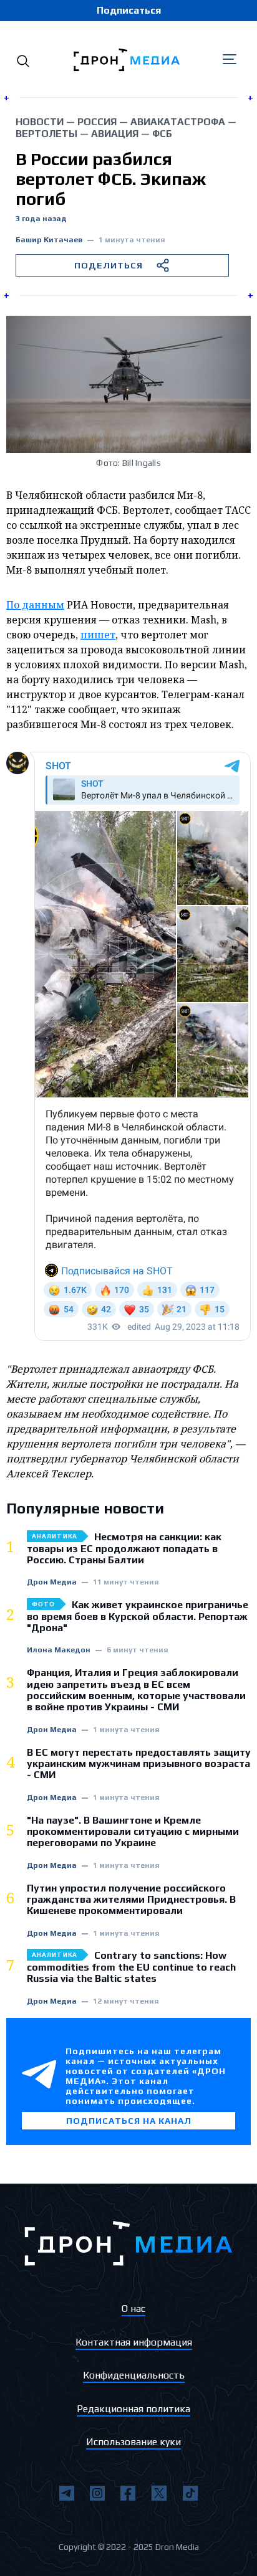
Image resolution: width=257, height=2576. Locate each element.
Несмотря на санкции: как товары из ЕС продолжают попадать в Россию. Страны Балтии (124, 1549)
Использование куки (133, 2442)
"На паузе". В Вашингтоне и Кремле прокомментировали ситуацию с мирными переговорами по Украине (133, 1832)
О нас (133, 2308)
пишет (98, 635)
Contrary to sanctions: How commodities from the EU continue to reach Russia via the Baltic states (131, 1967)
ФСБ (162, 134)
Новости (40, 122)
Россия (97, 122)
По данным (35, 605)
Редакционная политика (133, 2409)
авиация (115, 134)
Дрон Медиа (52, 1582)
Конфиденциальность (134, 2375)
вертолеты (46, 134)
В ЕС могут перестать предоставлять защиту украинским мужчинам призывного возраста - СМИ (139, 1764)
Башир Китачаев (49, 240)
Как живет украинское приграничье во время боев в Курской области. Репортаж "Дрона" (138, 1617)
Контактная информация (134, 2342)
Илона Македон (59, 1650)
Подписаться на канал (129, 2121)
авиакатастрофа (178, 122)
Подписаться (129, 10)
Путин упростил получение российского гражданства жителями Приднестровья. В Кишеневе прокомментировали (131, 1900)
